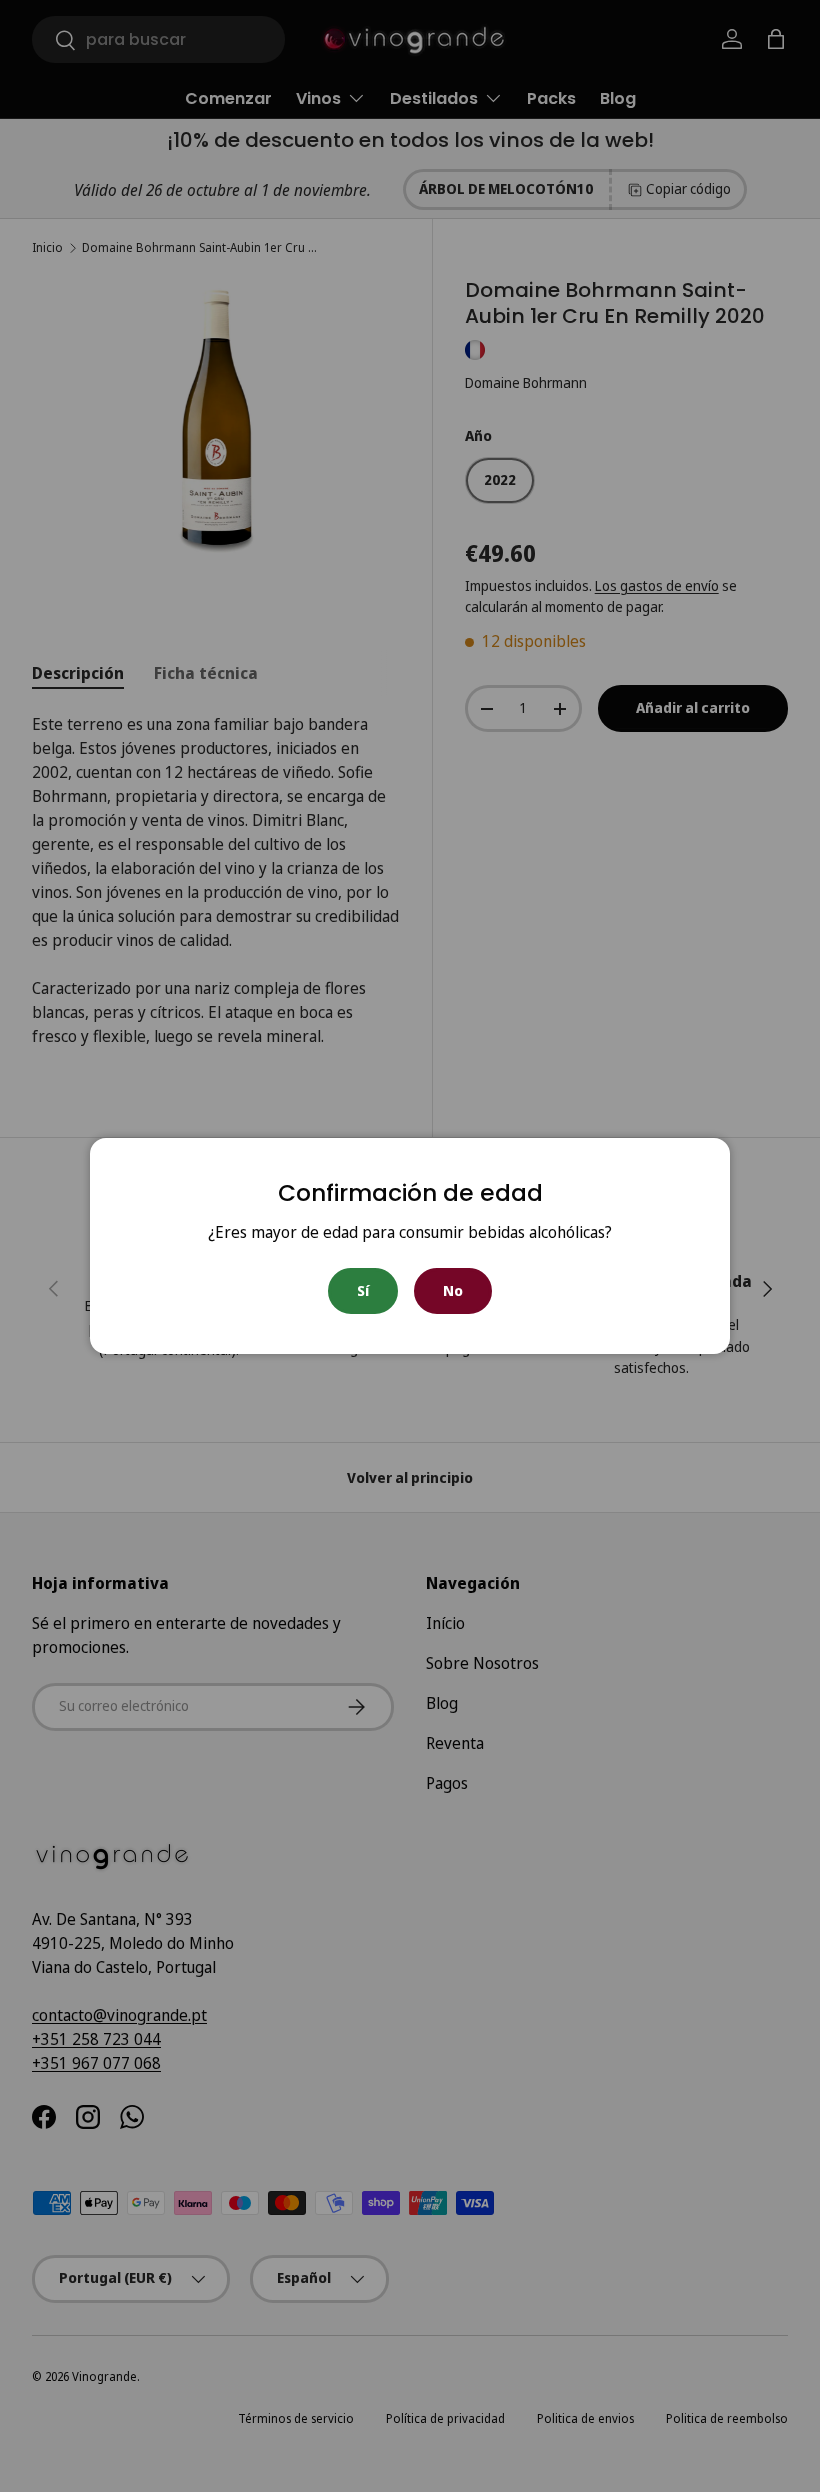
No (453, 1290)
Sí (363, 1290)
